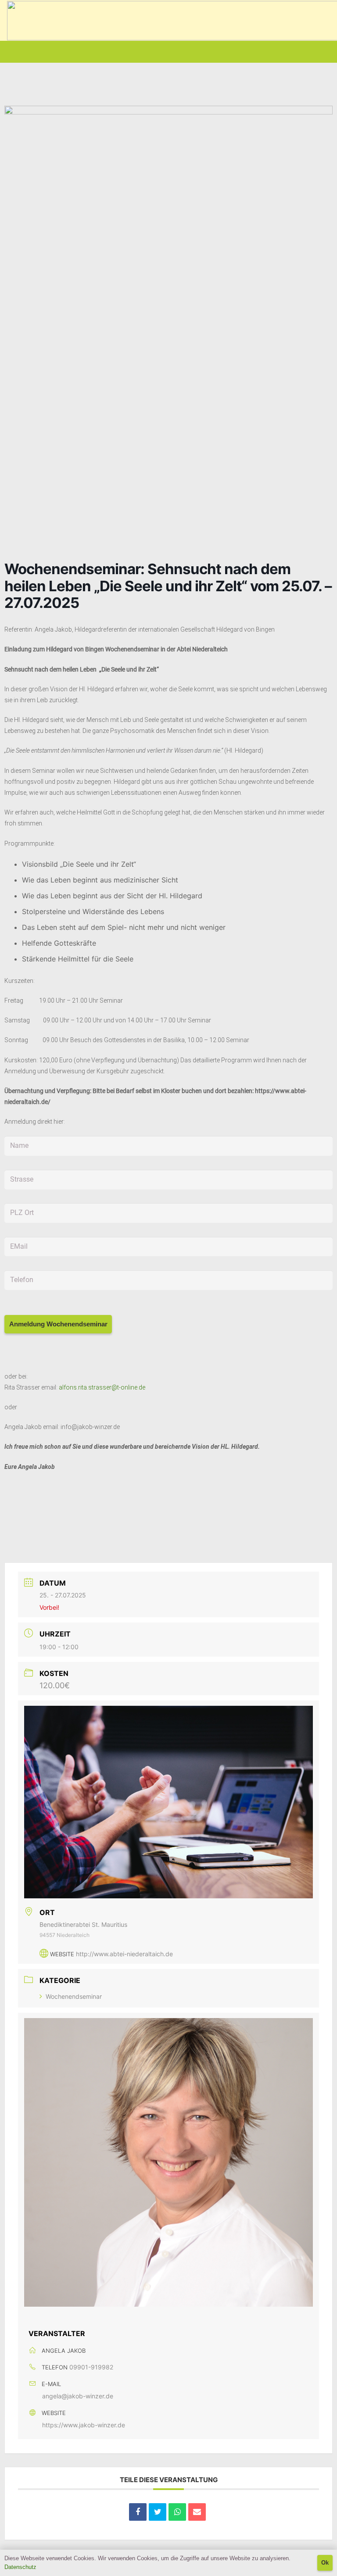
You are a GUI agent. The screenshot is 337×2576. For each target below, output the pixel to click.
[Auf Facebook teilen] (138, 2512)
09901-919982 (91, 2367)
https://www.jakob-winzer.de (84, 2425)
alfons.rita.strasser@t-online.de (102, 1387)
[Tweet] (158, 2512)
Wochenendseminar (74, 1996)
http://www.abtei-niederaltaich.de (124, 1954)
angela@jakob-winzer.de (78, 2396)
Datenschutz (20, 2567)
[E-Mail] (197, 2512)
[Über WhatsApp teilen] (177, 2512)
